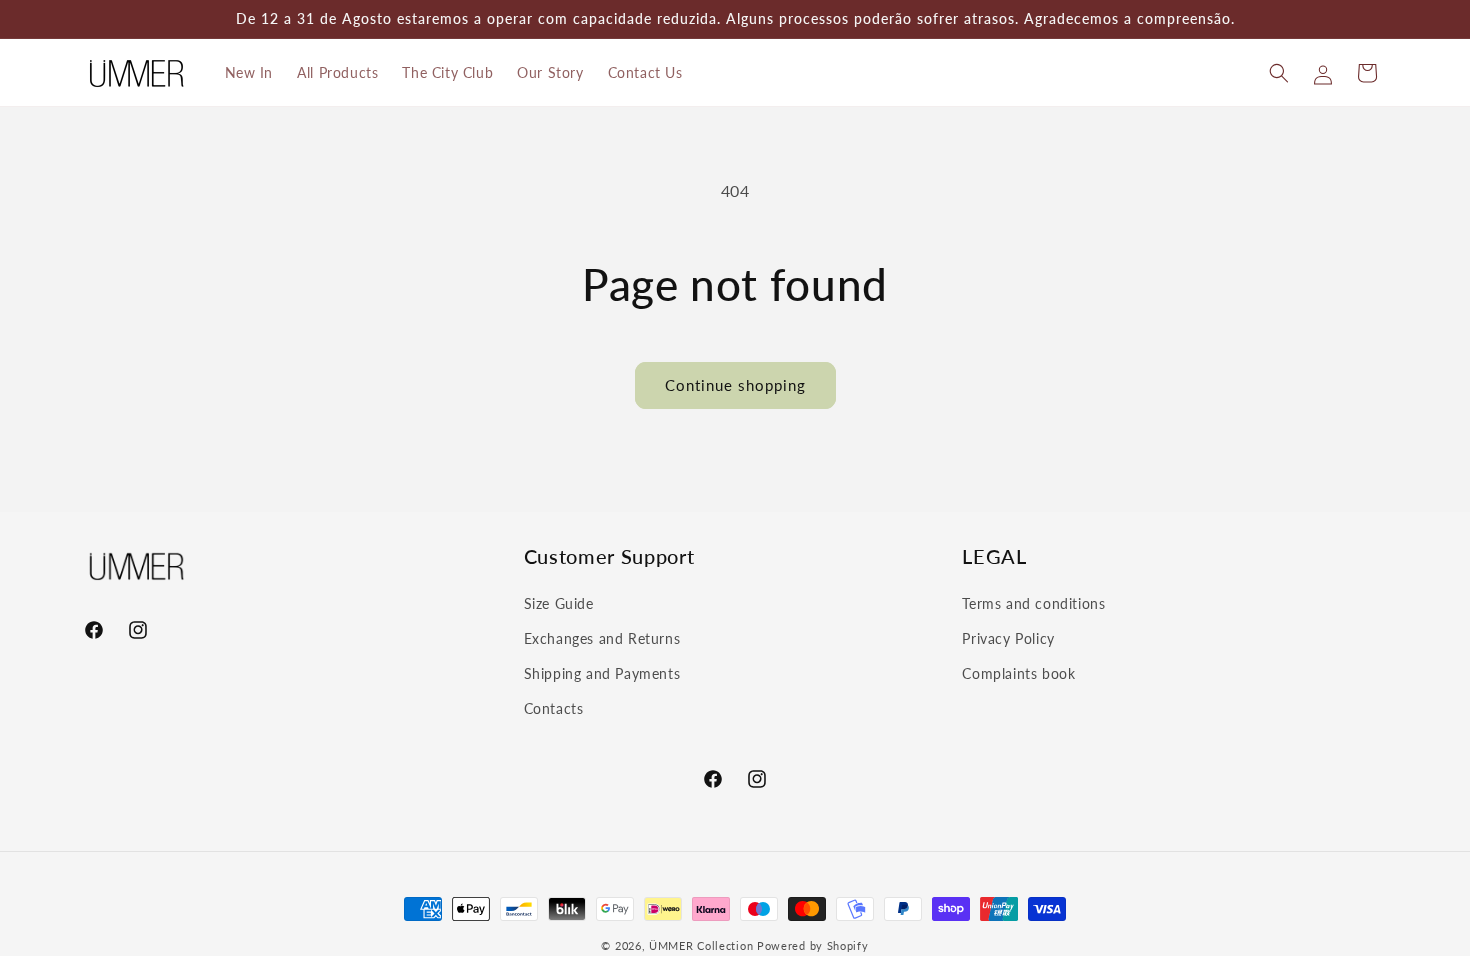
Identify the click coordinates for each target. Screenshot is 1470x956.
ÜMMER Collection (701, 945)
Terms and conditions (1033, 603)
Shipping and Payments (602, 673)
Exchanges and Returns (602, 638)
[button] (1279, 73)
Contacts (554, 708)
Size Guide (559, 603)
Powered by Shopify (813, 945)
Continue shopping (735, 385)
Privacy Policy (1008, 638)
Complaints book (1018, 673)
